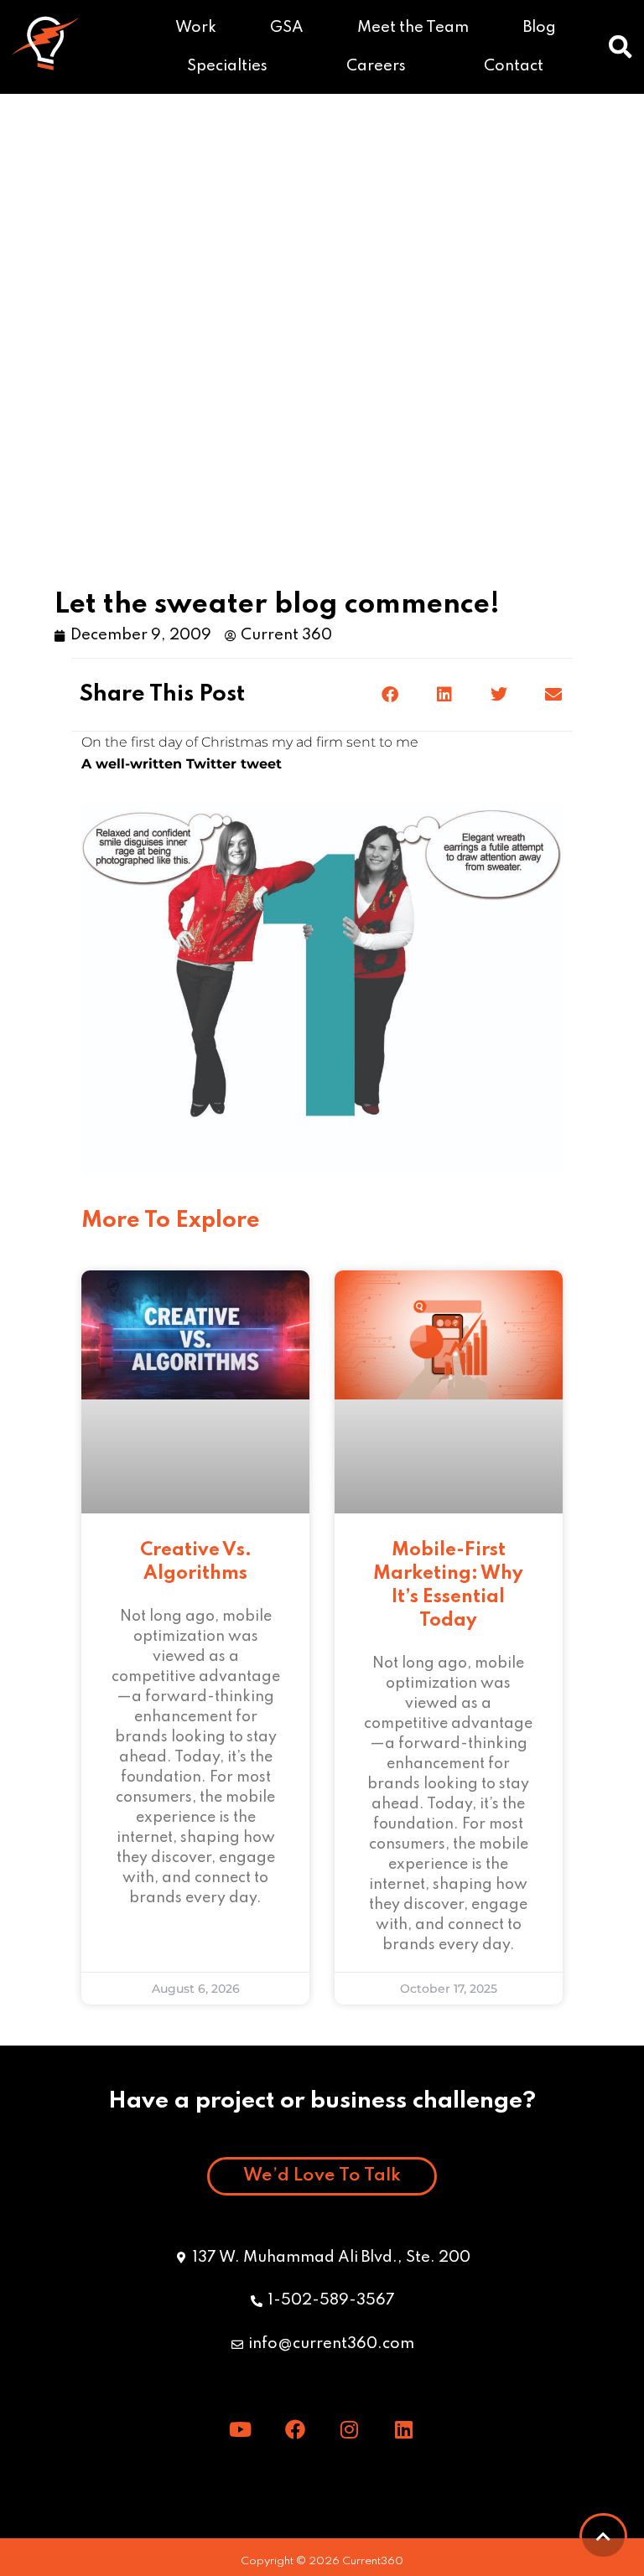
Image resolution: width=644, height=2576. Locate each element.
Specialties (227, 66)
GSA (287, 28)
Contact (514, 66)
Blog (540, 28)
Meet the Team (413, 28)
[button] (621, 47)
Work (196, 28)
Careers (376, 66)
